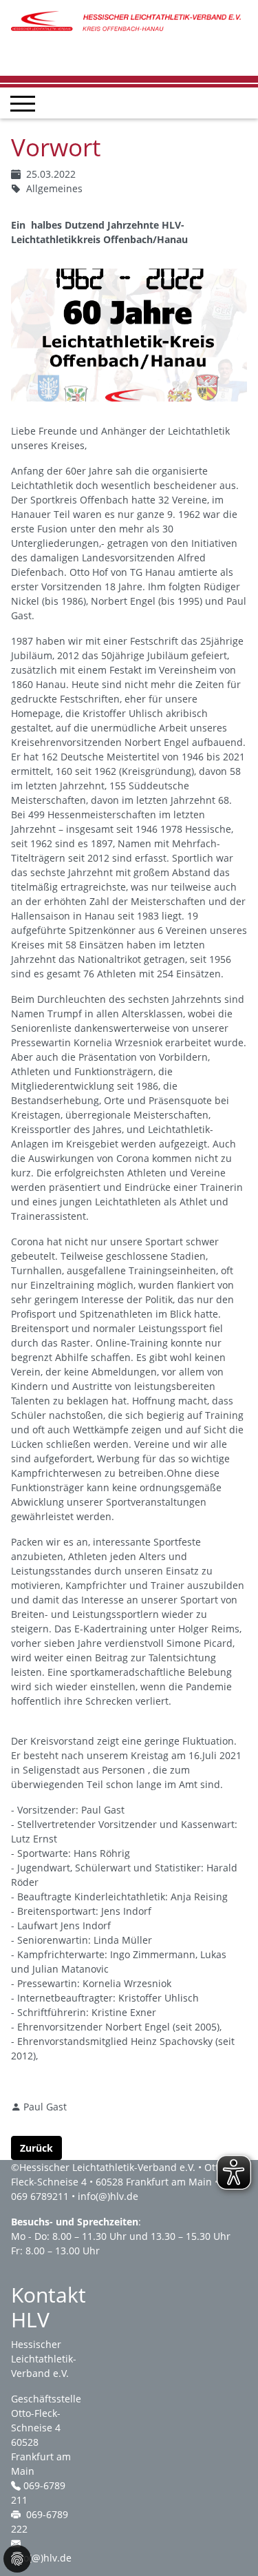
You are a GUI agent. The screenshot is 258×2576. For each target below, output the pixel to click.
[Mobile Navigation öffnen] (23, 103)
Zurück (36, 2148)
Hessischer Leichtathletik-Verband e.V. (107, 2167)
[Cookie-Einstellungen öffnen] (17, 2559)
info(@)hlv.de (108, 2196)
